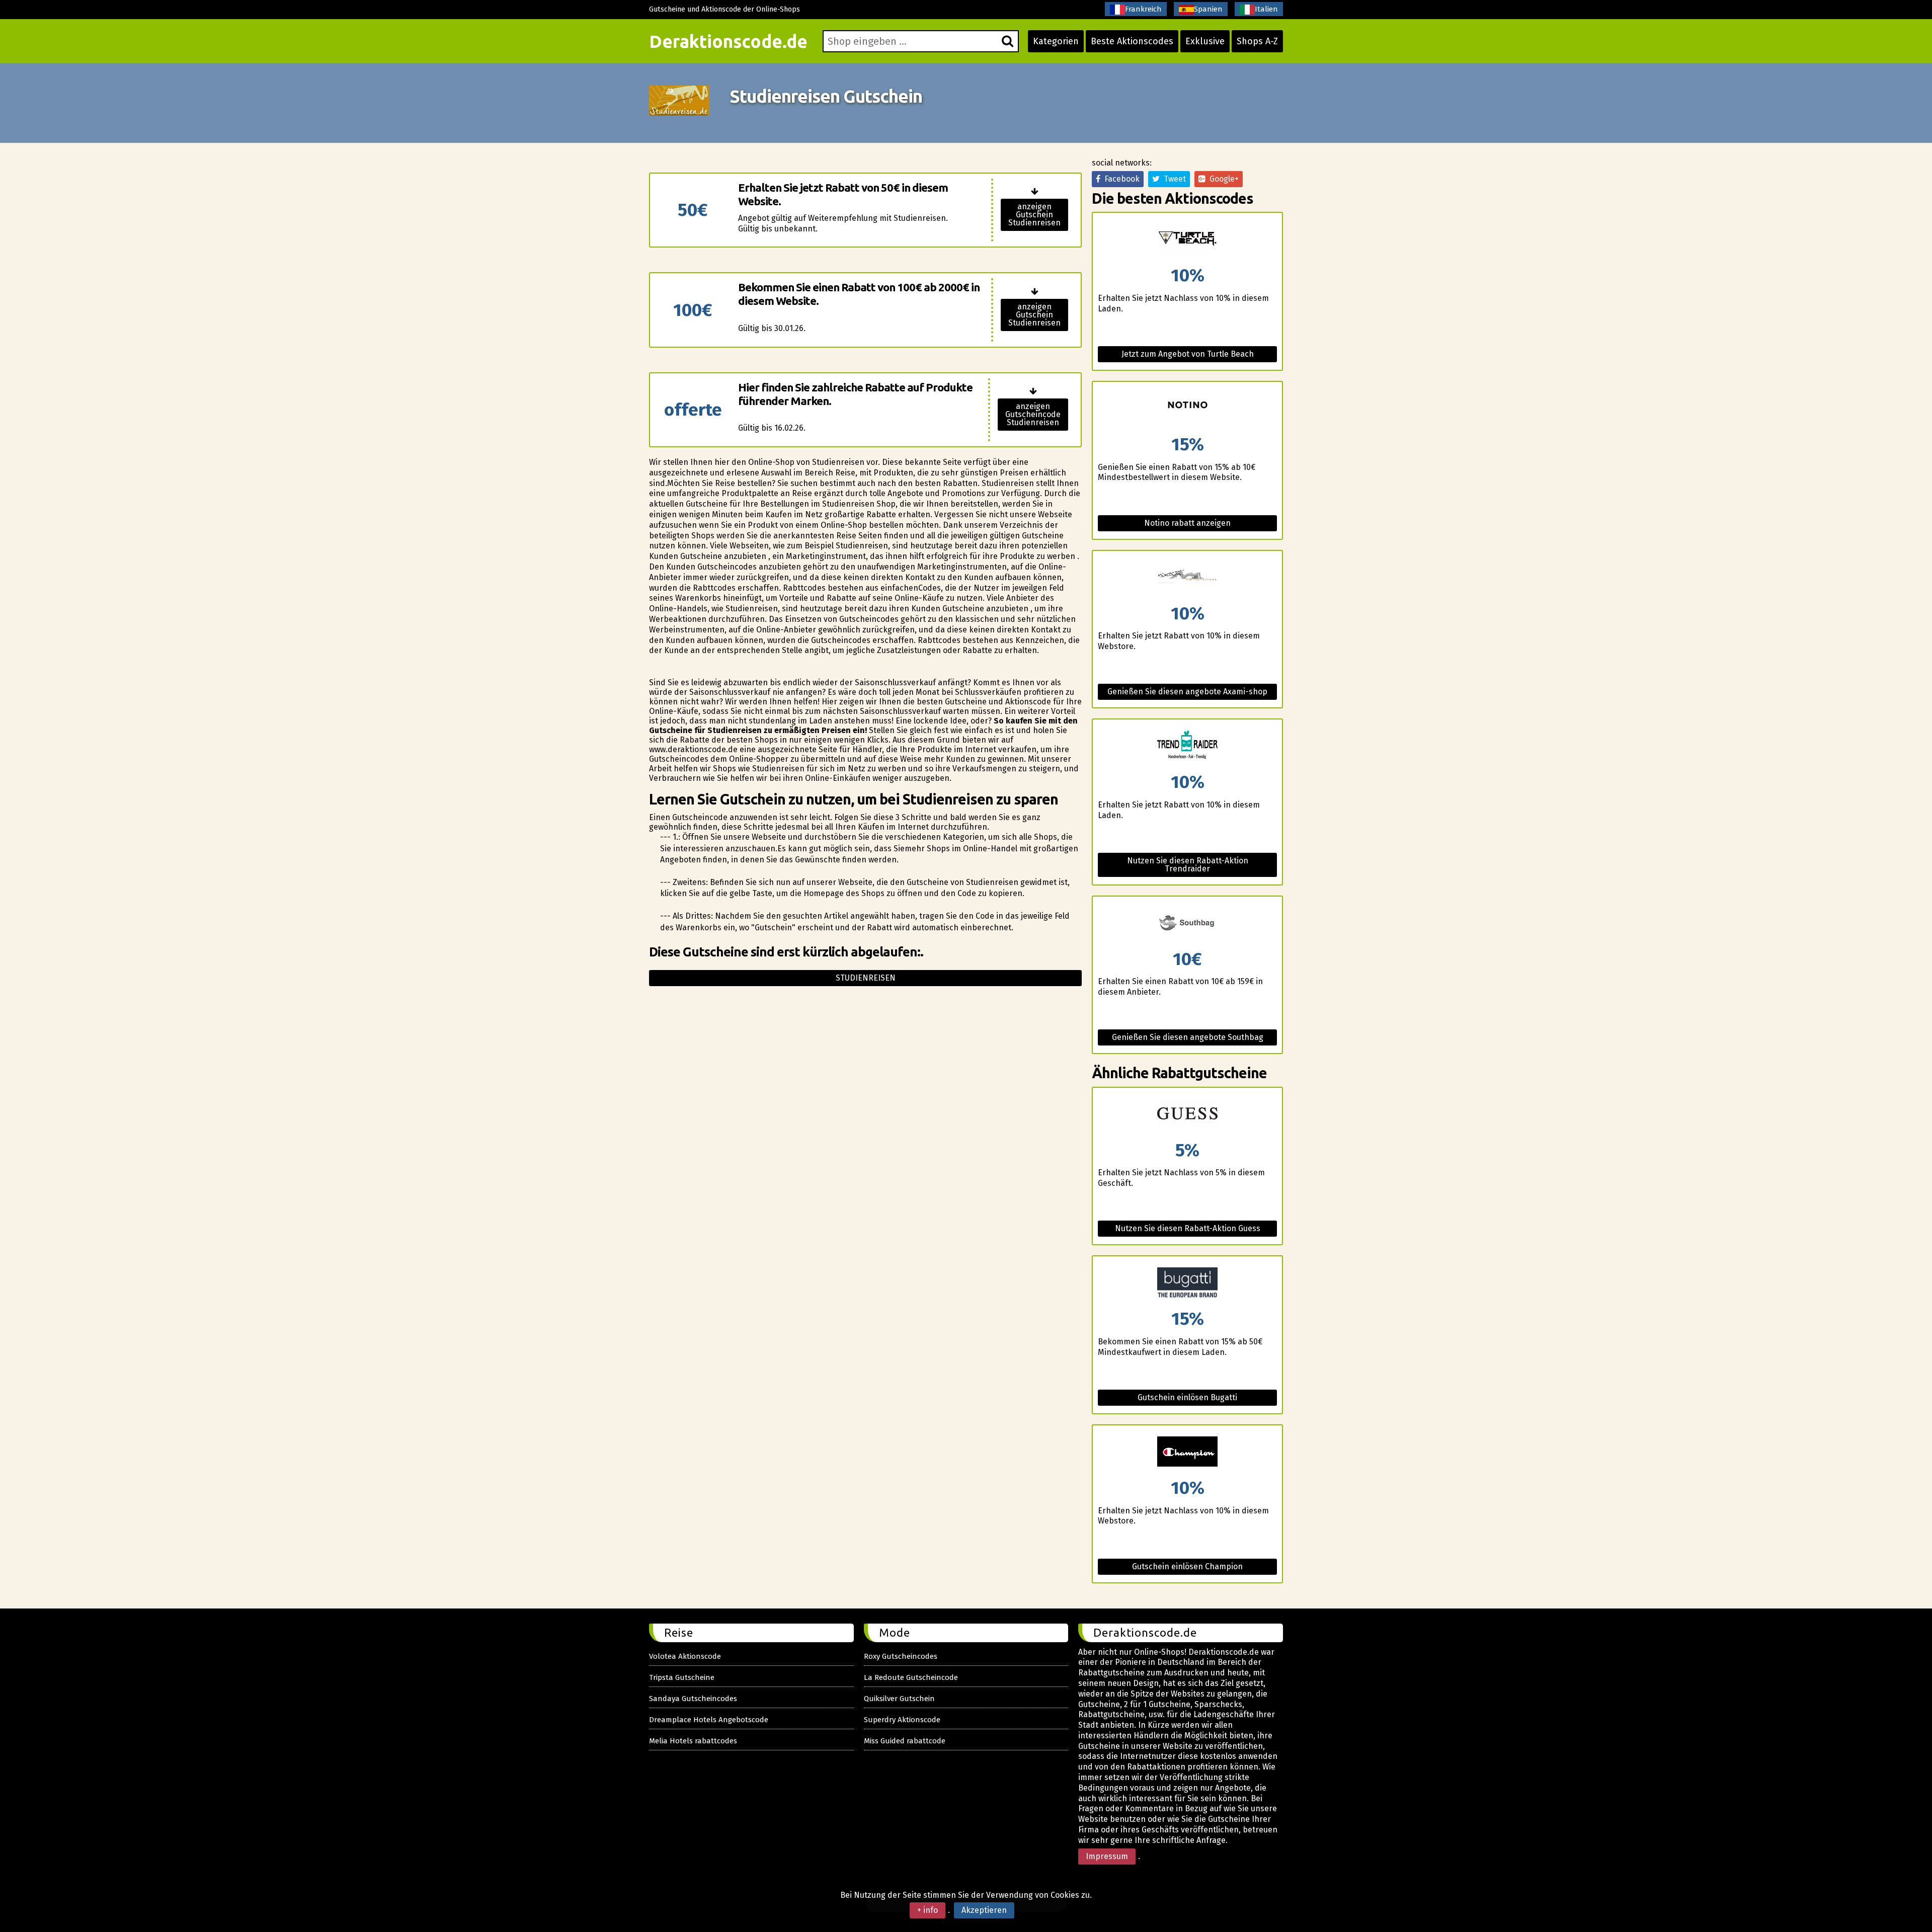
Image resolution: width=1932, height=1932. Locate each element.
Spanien (1208, 9)
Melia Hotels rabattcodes (693, 1741)
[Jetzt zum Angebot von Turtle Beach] (1187, 240)
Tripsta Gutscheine (682, 1677)
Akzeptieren (984, 1910)
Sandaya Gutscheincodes (693, 1699)
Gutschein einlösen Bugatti (1187, 1397)
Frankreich (1143, 9)
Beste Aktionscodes (1132, 41)
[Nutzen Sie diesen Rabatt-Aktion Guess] (1187, 1115)
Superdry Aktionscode (902, 1720)
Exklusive (1205, 41)
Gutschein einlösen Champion (1187, 1566)
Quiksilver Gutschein (899, 1699)
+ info (928, 1910)
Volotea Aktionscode (685, 1656)
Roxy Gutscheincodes (901, 1656)
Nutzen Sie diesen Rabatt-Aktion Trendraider (1188, 865)
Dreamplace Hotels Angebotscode (709, 1720)
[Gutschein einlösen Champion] (1187, 1452)
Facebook (1120, 179)
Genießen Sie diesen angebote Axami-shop (1187, 692)
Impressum (1107, 1856)
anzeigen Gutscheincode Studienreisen (1033, 414)
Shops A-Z (1257, 41)
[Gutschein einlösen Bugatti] (1187, 1283)
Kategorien (1056, 41)
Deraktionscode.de (728, 41)
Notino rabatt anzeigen (1187, 523)
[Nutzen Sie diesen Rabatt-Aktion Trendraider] (1187, 746)
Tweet (1173, 179)
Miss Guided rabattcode (905, 1741)
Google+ (1222, 179)
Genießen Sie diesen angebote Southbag (1188, 1037)
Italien (1266, 9)
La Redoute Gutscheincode (911, 1677)
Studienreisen (866, 978)
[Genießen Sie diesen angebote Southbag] (1187, 923)
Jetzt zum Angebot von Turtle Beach (1188, 354)
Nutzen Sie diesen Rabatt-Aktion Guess (1188, 1228)
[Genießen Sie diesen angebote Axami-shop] (1187, 578)
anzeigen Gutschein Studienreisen (1034, 215)
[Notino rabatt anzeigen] (1187, 409)
